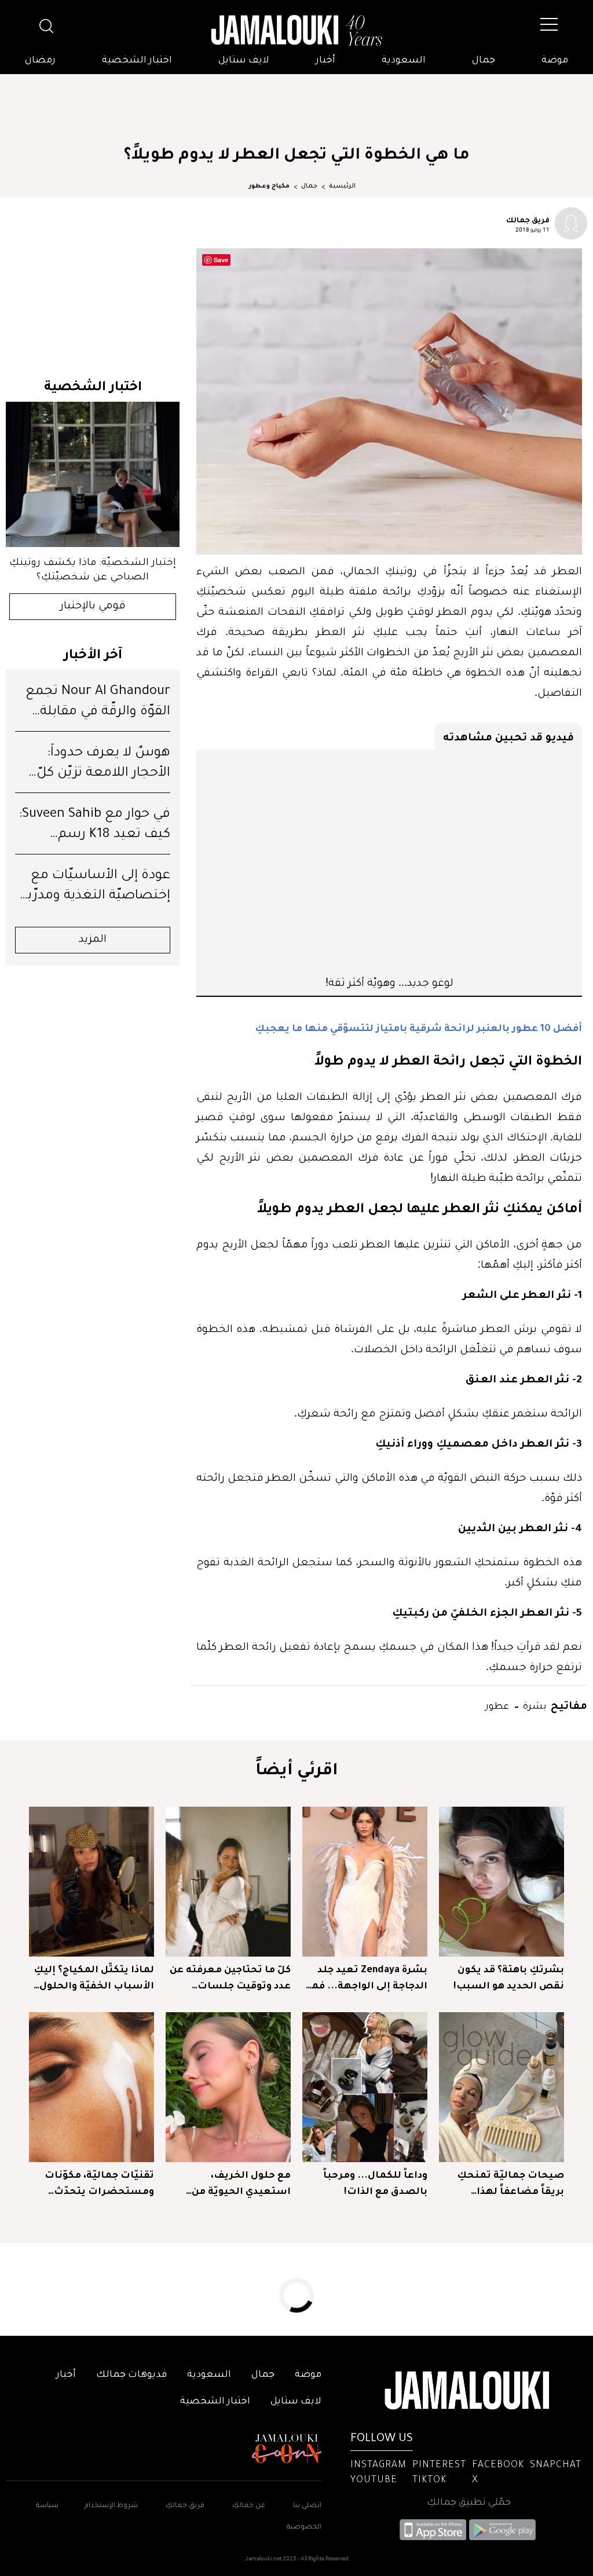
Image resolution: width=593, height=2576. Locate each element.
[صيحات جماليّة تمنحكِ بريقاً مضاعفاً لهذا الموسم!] (502, 2087)
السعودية (404, 61)
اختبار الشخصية (137, 61)
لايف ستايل (244, 61)
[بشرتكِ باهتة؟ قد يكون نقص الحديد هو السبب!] (502, 1882)
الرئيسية (342, 186)
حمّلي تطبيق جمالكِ (469, 2503)
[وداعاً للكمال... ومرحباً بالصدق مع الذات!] (365, 2087)
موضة (555, 61)
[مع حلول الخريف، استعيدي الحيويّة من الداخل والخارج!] (228, 2087)
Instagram (378, 2465)
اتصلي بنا (307, 2506)
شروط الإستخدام (110, 2506)
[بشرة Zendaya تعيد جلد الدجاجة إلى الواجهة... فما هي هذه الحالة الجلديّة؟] (365, 1882)
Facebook (498, 2465)
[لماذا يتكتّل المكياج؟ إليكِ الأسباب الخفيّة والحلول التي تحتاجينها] (91, 1882)
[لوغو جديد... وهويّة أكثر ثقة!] (389, 862)
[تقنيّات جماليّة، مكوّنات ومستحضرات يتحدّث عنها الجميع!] (91, 2087)
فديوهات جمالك (131, 2375)
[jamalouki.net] (296, 31)
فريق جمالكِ (185, 2506)
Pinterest (439, 2465)
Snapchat (556, 2465)
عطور (497, 1705)
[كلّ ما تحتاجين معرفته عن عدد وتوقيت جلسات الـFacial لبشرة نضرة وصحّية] (228, 1882)
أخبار (325, 61)
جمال (484, 61)
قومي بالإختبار (93, 607)
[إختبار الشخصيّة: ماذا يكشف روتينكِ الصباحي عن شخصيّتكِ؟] (93, 474)
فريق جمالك (528, 219)
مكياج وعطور (269, 186)
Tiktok (429, 2480)
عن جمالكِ (249, 2506)
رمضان (40, 61)
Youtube (374, 2480)
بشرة (534, 1705)
